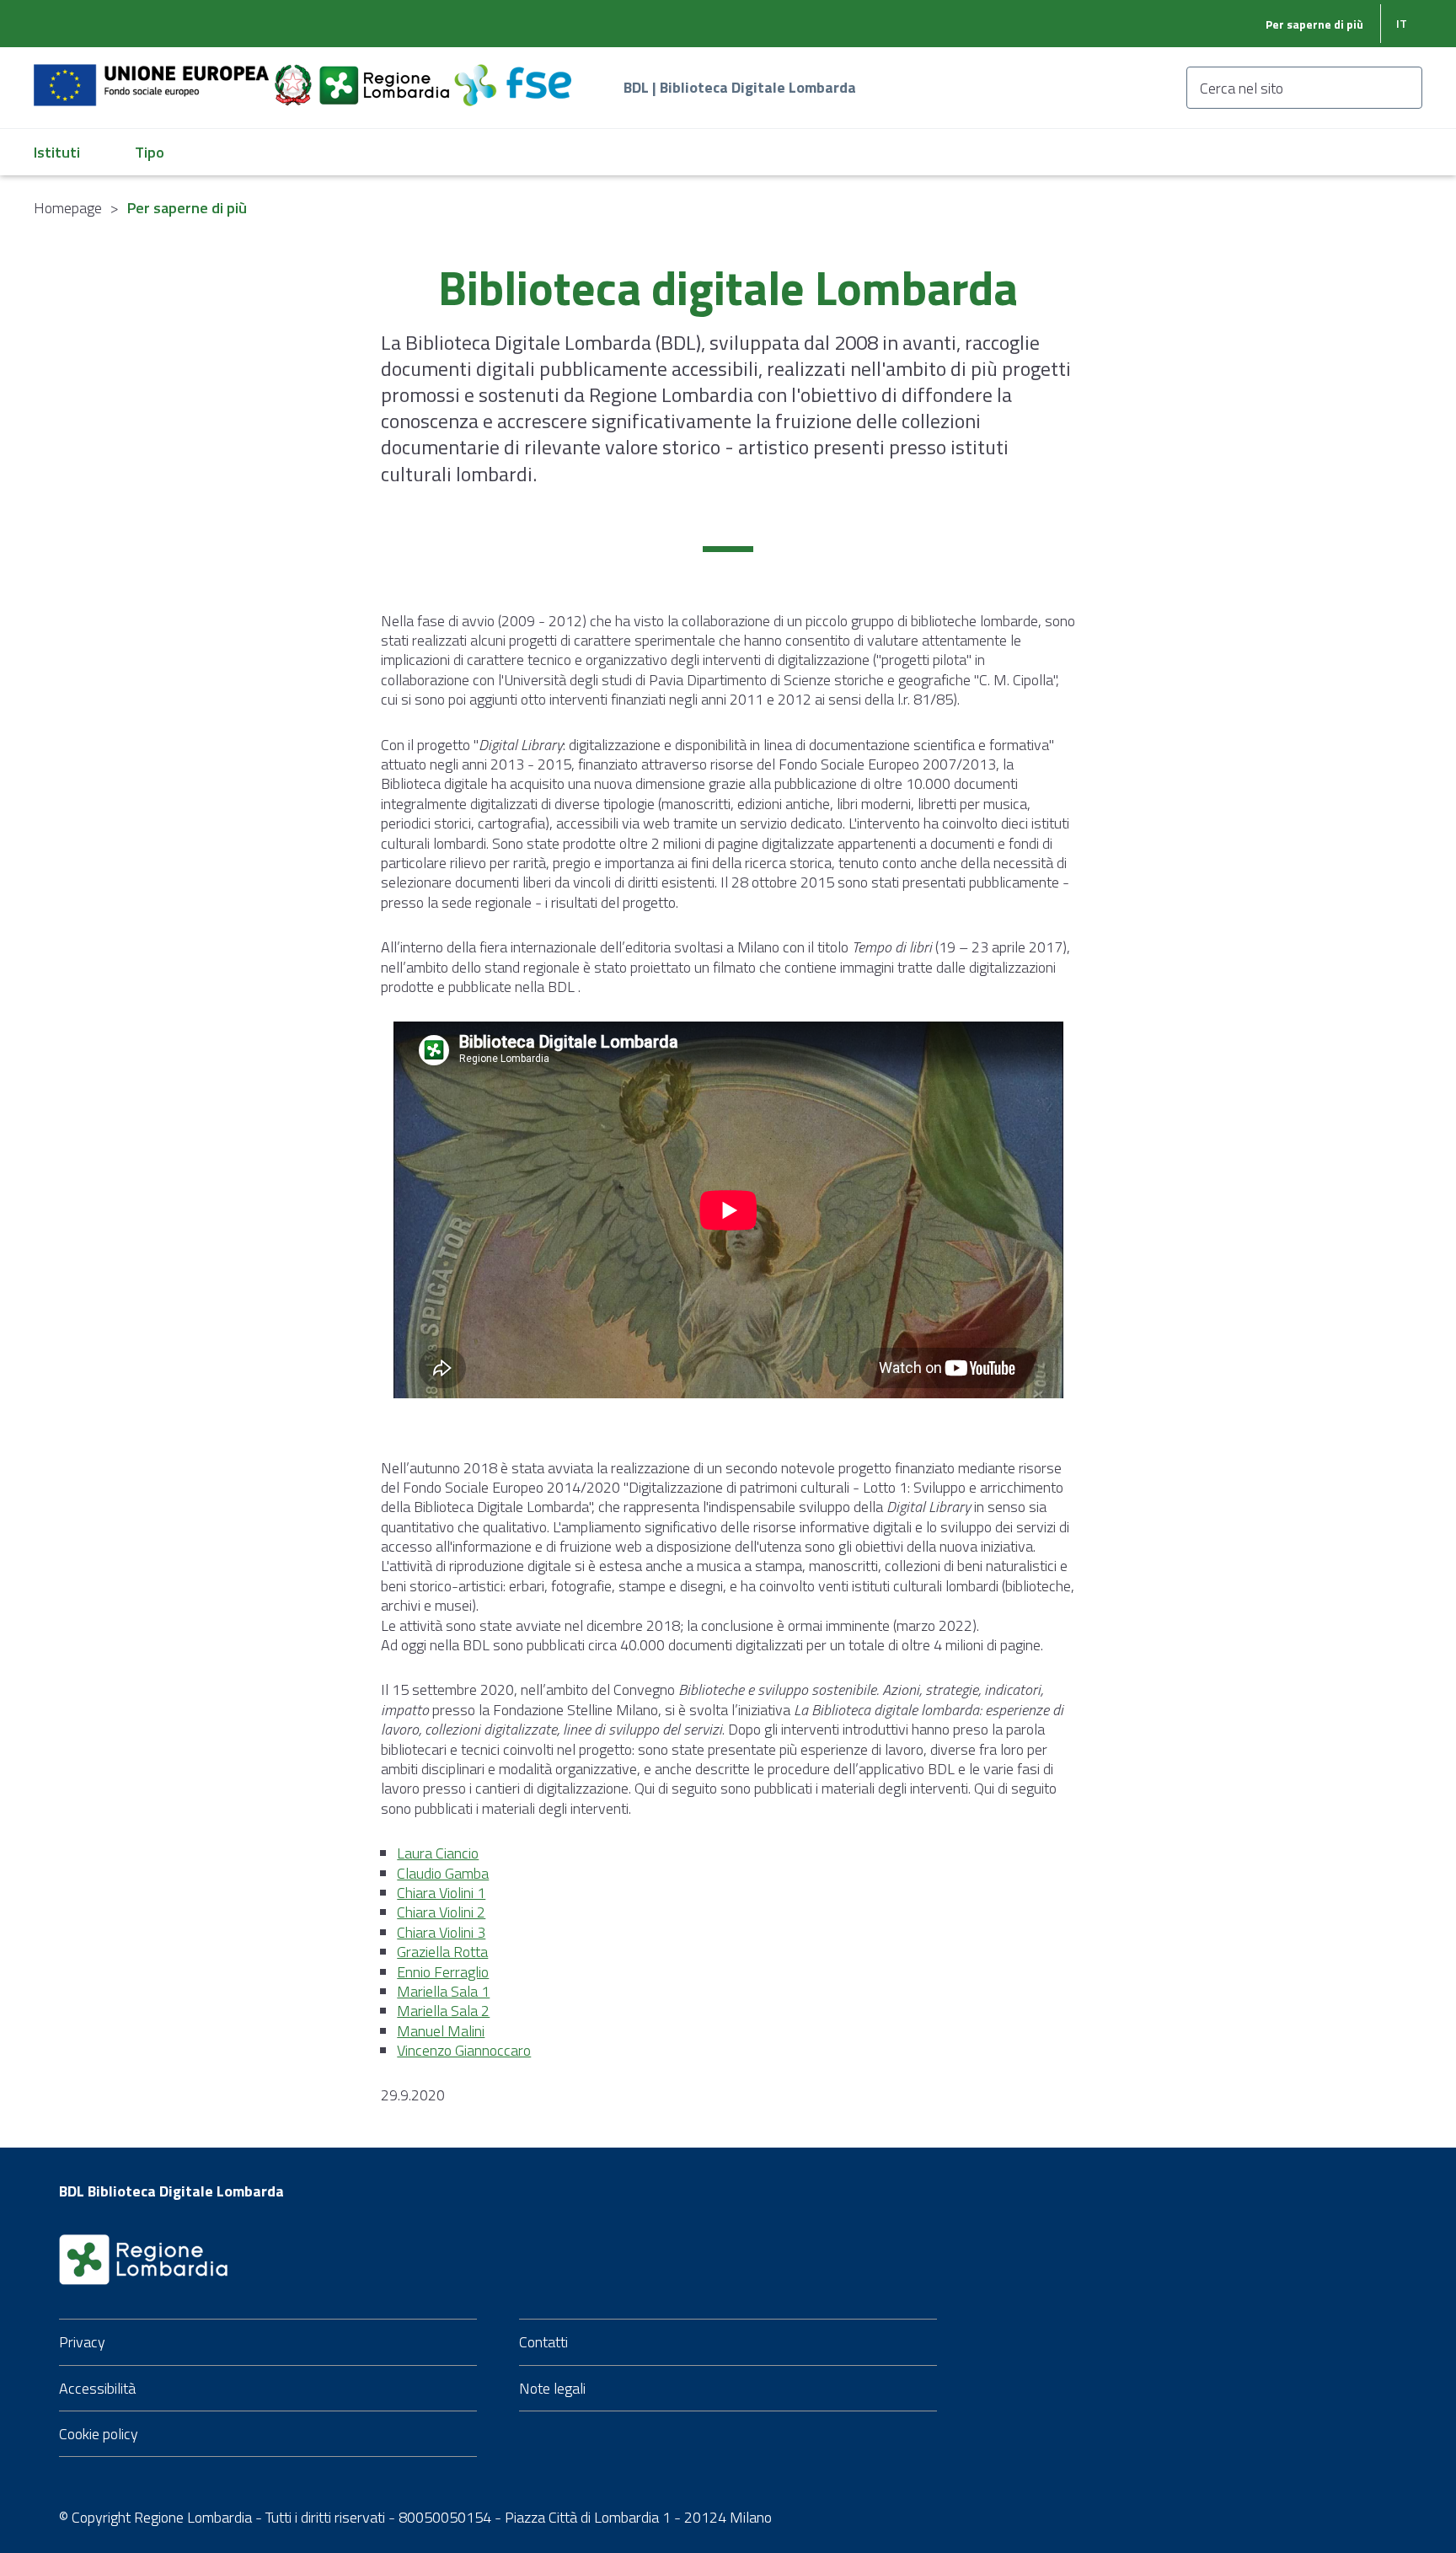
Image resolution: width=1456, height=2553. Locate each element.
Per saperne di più (1314, 24)
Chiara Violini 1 (441, 1893)
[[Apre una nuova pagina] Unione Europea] (153, 75)
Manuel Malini (441, 2031)
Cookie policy (99, 2434)
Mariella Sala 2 (443, 2011)
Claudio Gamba (443, 1873)
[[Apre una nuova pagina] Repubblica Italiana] (295, 75)
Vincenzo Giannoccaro (464, 2050)
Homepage (68, 208)
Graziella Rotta (442, 1952)
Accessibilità (97, 2388)
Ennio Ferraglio (443, 1972)
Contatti (543, 2342)
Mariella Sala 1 (443, 1991)
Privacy (82, 2342)
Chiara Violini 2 (441, 1912)
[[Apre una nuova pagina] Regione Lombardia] (386, 75)
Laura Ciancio (438, 1853)
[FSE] (513, 75)
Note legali (552, 2388)
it (1402, 23)
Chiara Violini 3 (441, 1932)
